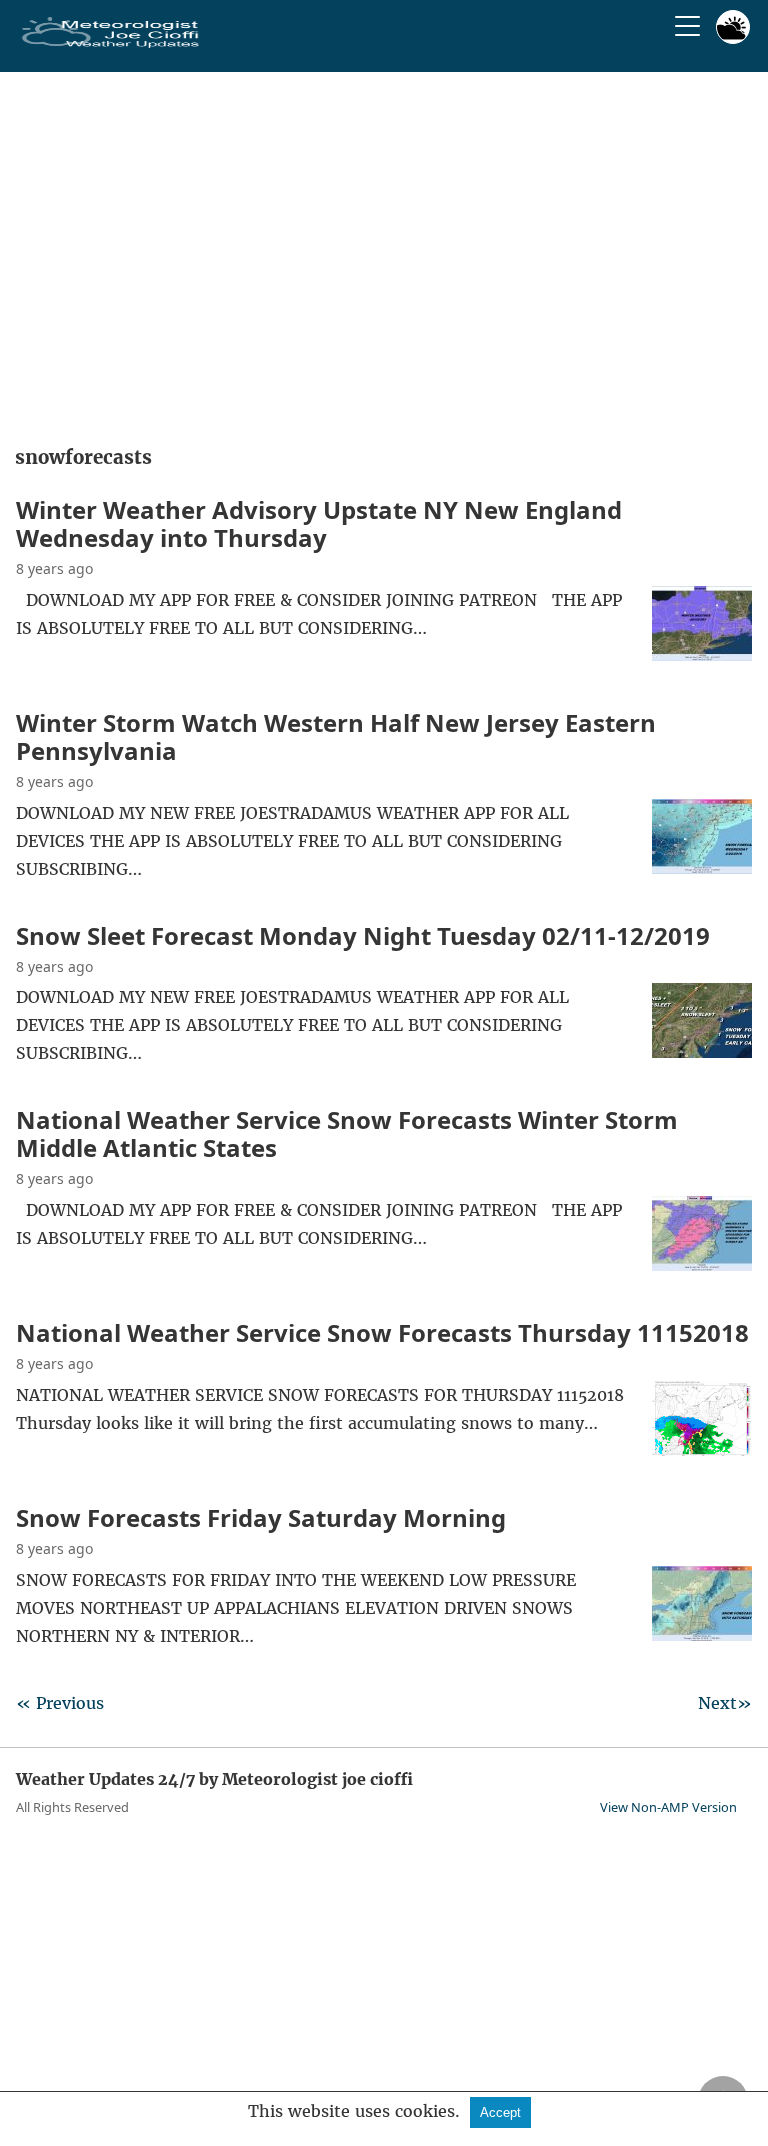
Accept (500, 2112)
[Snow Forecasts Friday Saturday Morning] (702, 1635)
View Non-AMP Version (668, 1807)
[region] (384, 252)
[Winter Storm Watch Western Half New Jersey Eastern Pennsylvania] (702, 868)
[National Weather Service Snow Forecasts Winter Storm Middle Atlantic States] (702, 1265)
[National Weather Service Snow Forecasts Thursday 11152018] (702, 1450)
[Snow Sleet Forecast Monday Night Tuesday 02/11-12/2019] (702, 1052)
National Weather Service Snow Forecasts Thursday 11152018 (382, 1332)
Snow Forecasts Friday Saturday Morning (261, 1517)
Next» (725, 1703)
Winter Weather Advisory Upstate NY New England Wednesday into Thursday (319, 523)
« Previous (60, 1703)
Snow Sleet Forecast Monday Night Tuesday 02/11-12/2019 (363, 935)
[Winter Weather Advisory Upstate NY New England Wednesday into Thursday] (702, 655)
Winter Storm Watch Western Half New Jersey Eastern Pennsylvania (336, 736)
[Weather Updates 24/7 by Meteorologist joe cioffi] (111, 44)
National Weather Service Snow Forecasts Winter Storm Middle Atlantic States (347, 1133)
